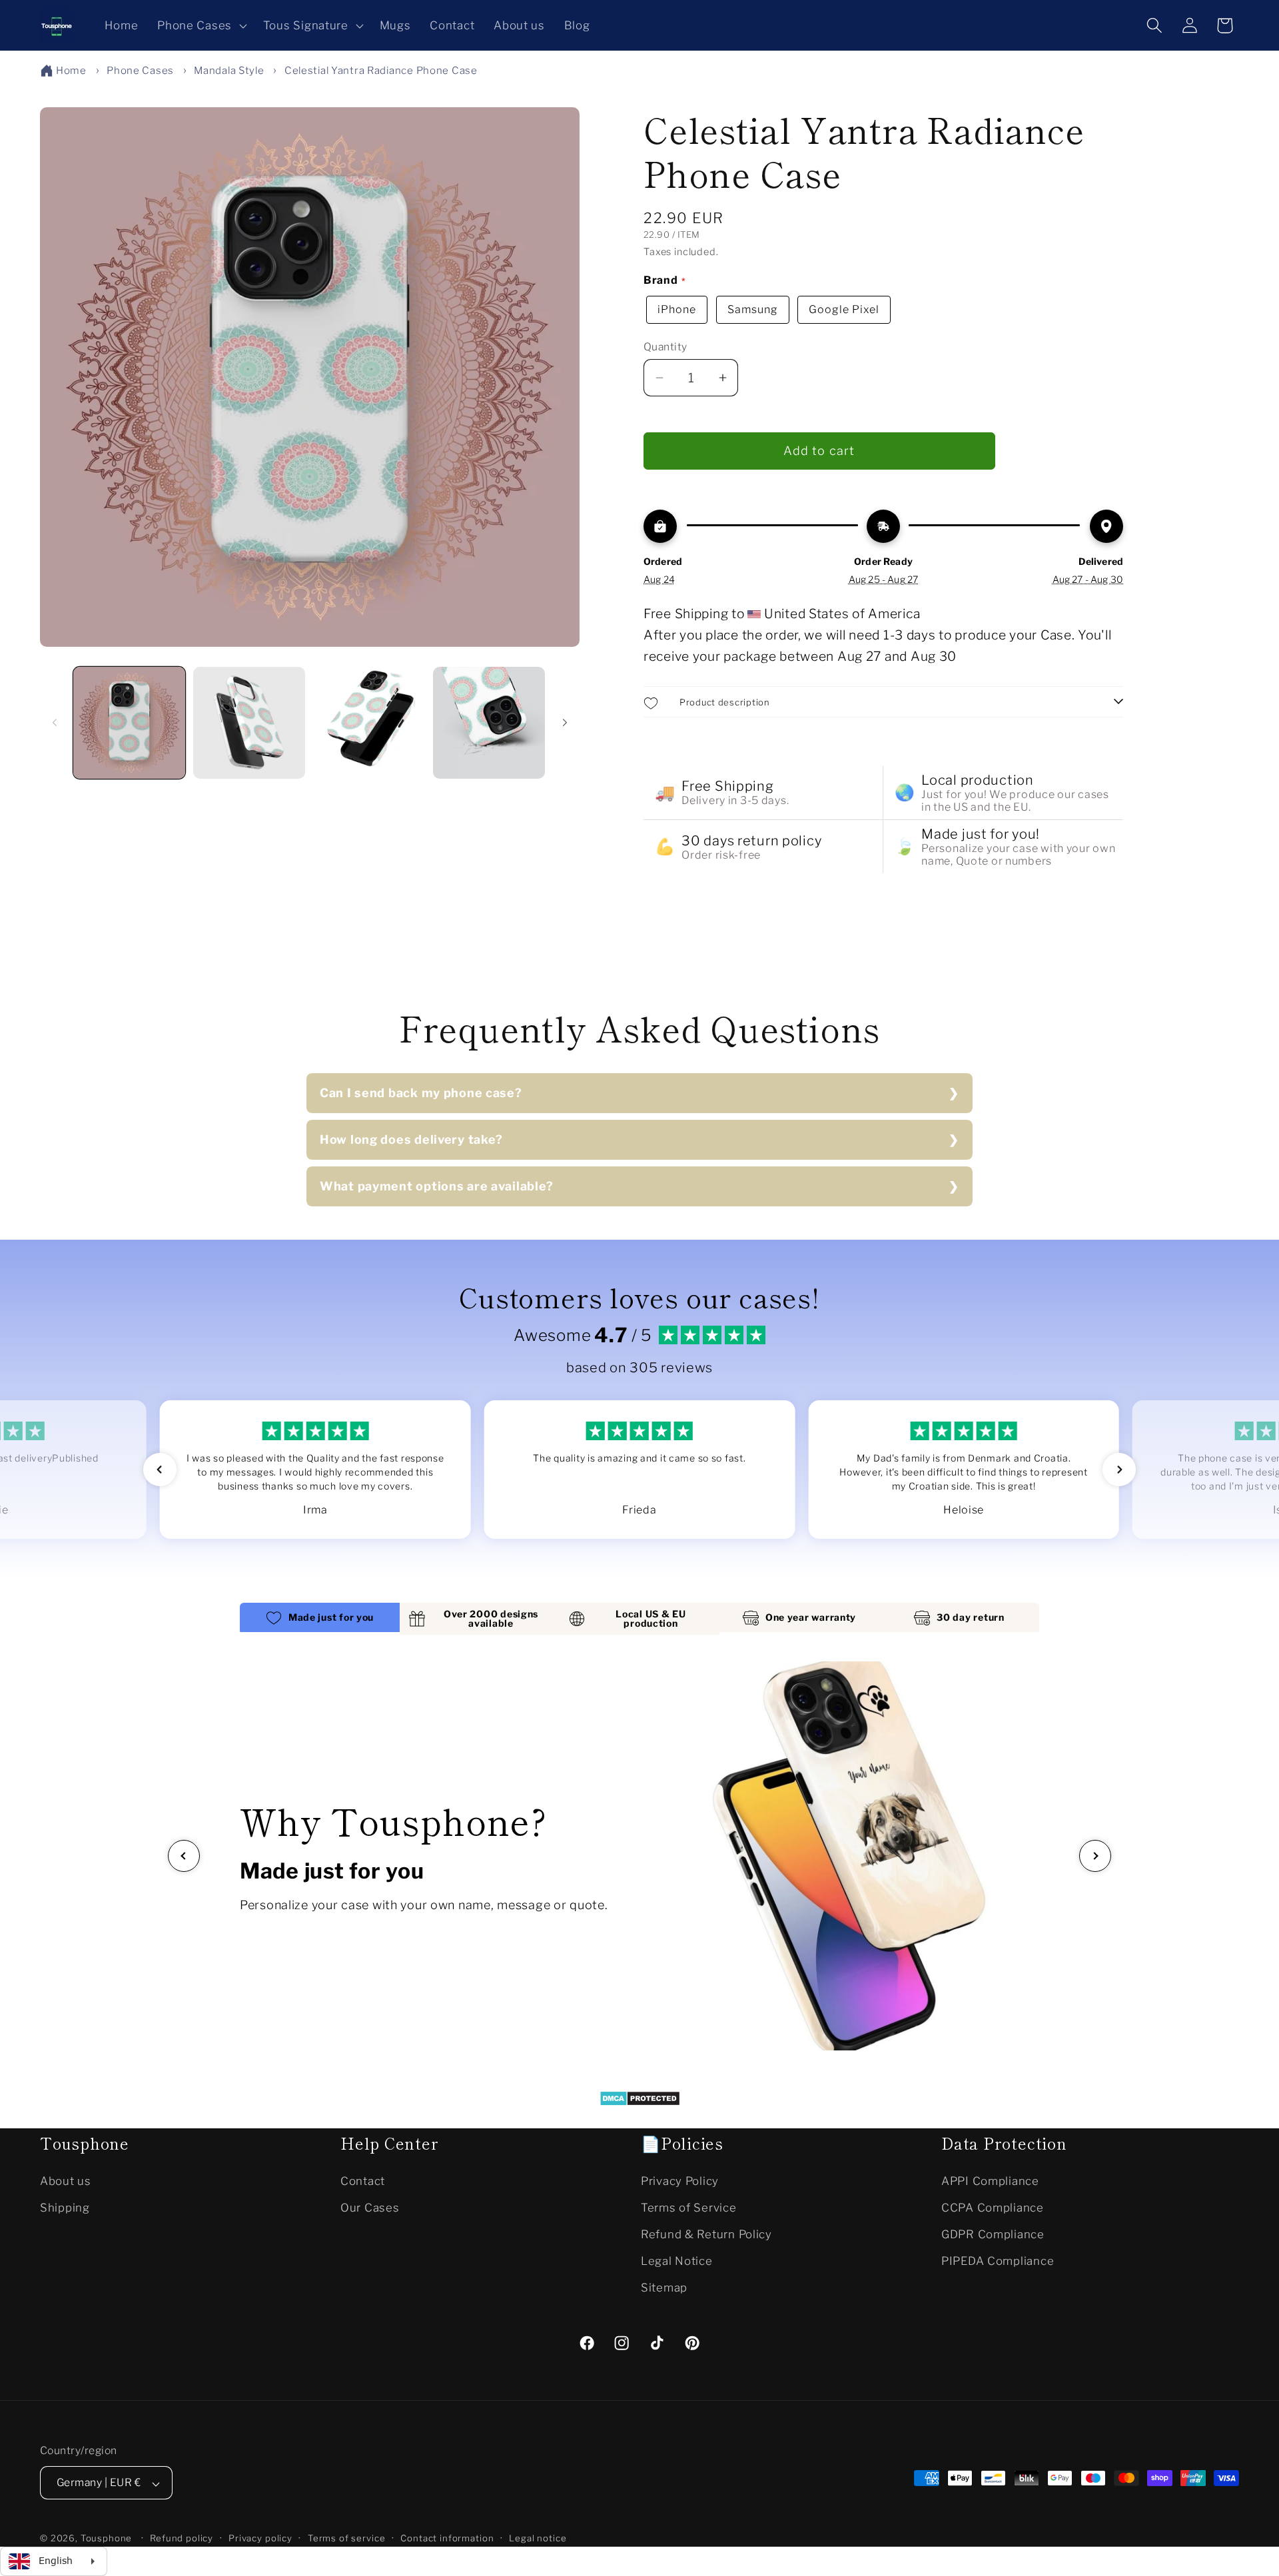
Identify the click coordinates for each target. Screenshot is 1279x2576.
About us (66, 2180)
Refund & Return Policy (706, 2234)
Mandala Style (229, 71)
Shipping (65, 2207)
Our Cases (370, 2207)
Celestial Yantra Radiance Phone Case (381, 71)
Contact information (447, 2539)
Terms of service (346, 2539)
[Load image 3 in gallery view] (369, 723)
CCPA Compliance (993, 2207)
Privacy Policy (680, 2180)
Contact (363, 2180)
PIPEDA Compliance (998, 2260)
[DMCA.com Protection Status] (640, 2102)
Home (71, 71)
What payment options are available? (437, 1186)
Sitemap (664, 2287)
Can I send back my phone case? (421, 1093)
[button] (201, 25)
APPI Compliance (990, 2180)
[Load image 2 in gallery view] (249, 723)
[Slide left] (55, 723)
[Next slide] (1095, 1856)
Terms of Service (689, 2207)
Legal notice (538, 2539)
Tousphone (107, 2539)
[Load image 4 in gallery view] (489, 723)
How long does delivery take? (411, 1139)
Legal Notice (677, 2260)
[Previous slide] (184, 1856)
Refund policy (182, 2539)
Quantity (665, 347)
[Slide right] (565, 723)
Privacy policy (260, 2539)
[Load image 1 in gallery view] (129, 723)
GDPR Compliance (993, 2234)
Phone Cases (140, 71)
